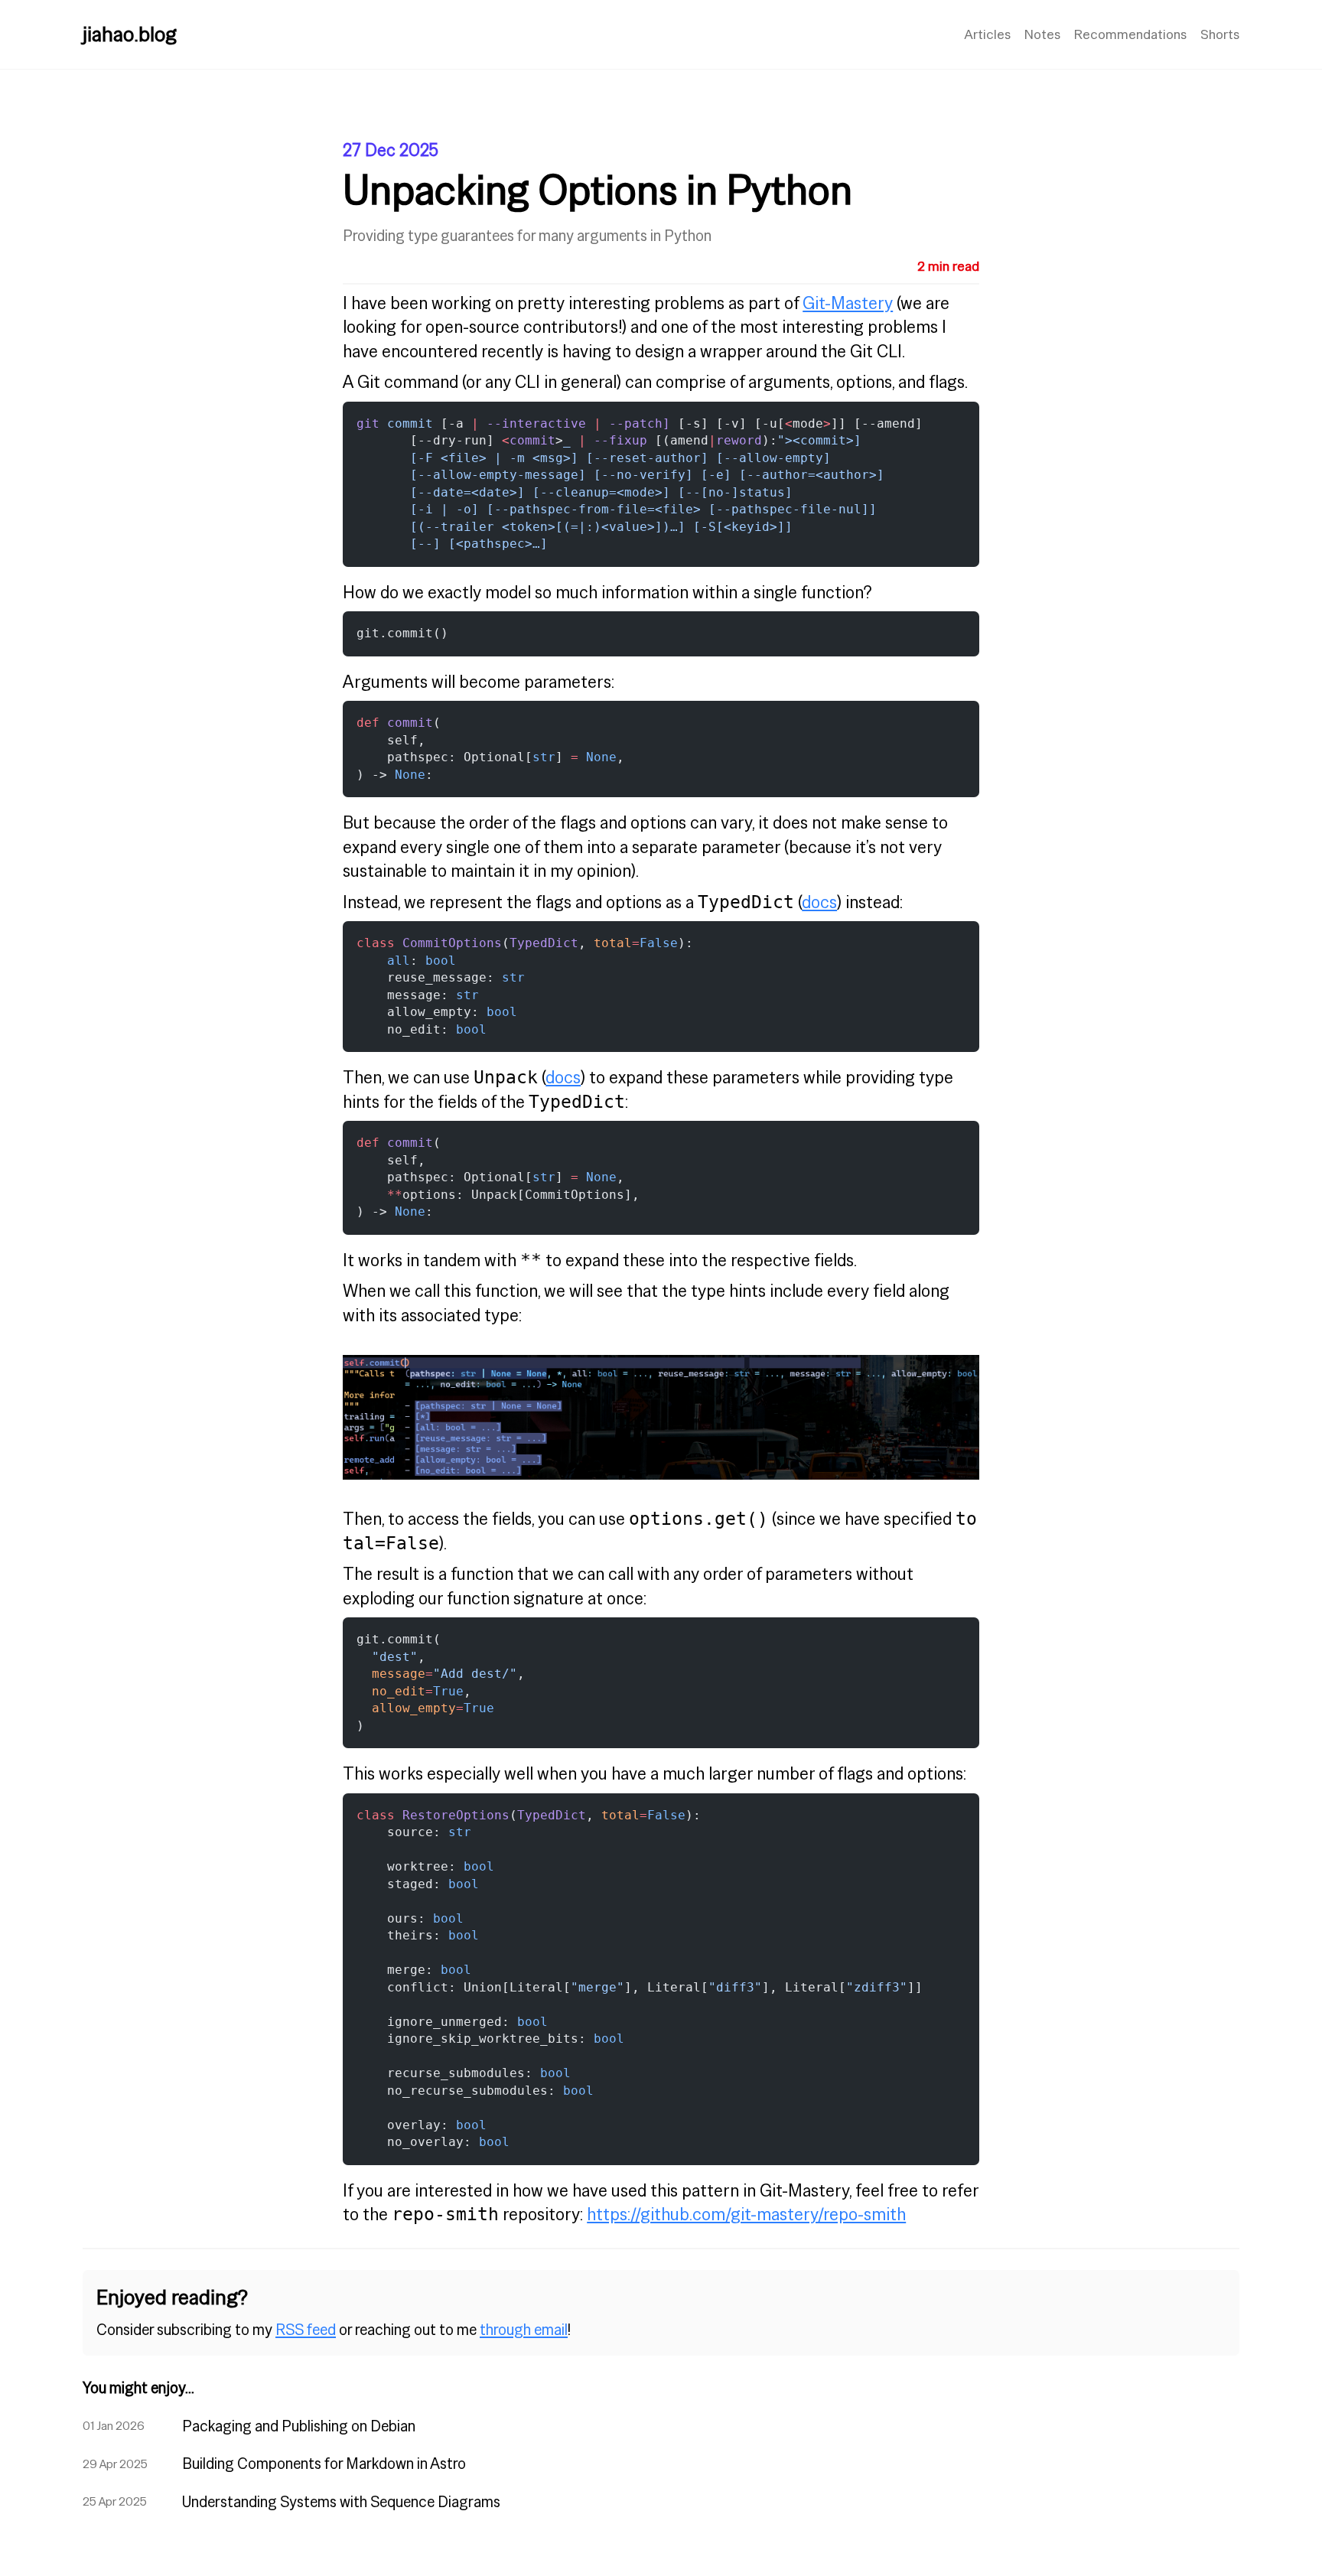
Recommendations (1130, 34)
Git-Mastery (848, 303)
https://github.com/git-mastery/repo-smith (746, 2214)
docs (819, 902)
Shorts (1220, 34)
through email (524, 2330)
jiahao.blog (130, 34)
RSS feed (306, 2330)
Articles (987, 34)
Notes (1042, 34)
